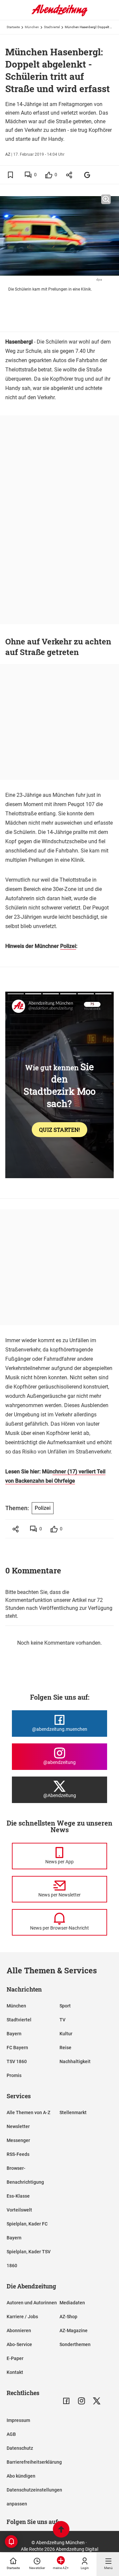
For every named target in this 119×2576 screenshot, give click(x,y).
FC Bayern (17, 2048)
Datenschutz (20, 2448)
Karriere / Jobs (22, 2317)
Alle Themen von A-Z (28, 2112)
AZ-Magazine (74, 2330)
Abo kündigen (21, 2476)
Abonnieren (19, 2330)
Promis (14, 2075)
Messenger (18, 2140)
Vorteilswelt (19, 2210)
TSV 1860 (17, 2061)
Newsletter (18, 2126)
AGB (11, 2434)
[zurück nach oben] (61, 2530)
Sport (65, 2006)
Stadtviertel (52, 27)
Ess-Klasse (18, 2196)
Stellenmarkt (73, 2112)
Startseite (13, 27)
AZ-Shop (68, 2317)
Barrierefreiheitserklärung (34, 2462)
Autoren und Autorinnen (32, 2303)
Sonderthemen (75, 2344)
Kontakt (15, 2372)
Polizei (68, 946)
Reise (65, 2048)
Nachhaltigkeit (75, 2061)
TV (62, 2020)
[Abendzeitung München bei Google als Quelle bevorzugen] (87, 175)
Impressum (18, 2420)
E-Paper (15, 2358)
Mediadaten (72, 2303)
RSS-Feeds (18, 2154)
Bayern (14, 2034)
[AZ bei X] (97, 2401)
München (32, 27)
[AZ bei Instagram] (81, 2401)
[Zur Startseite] (59, 15)
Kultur (66, 2034)
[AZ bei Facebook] (66, 2401)
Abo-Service (19, 2344)
